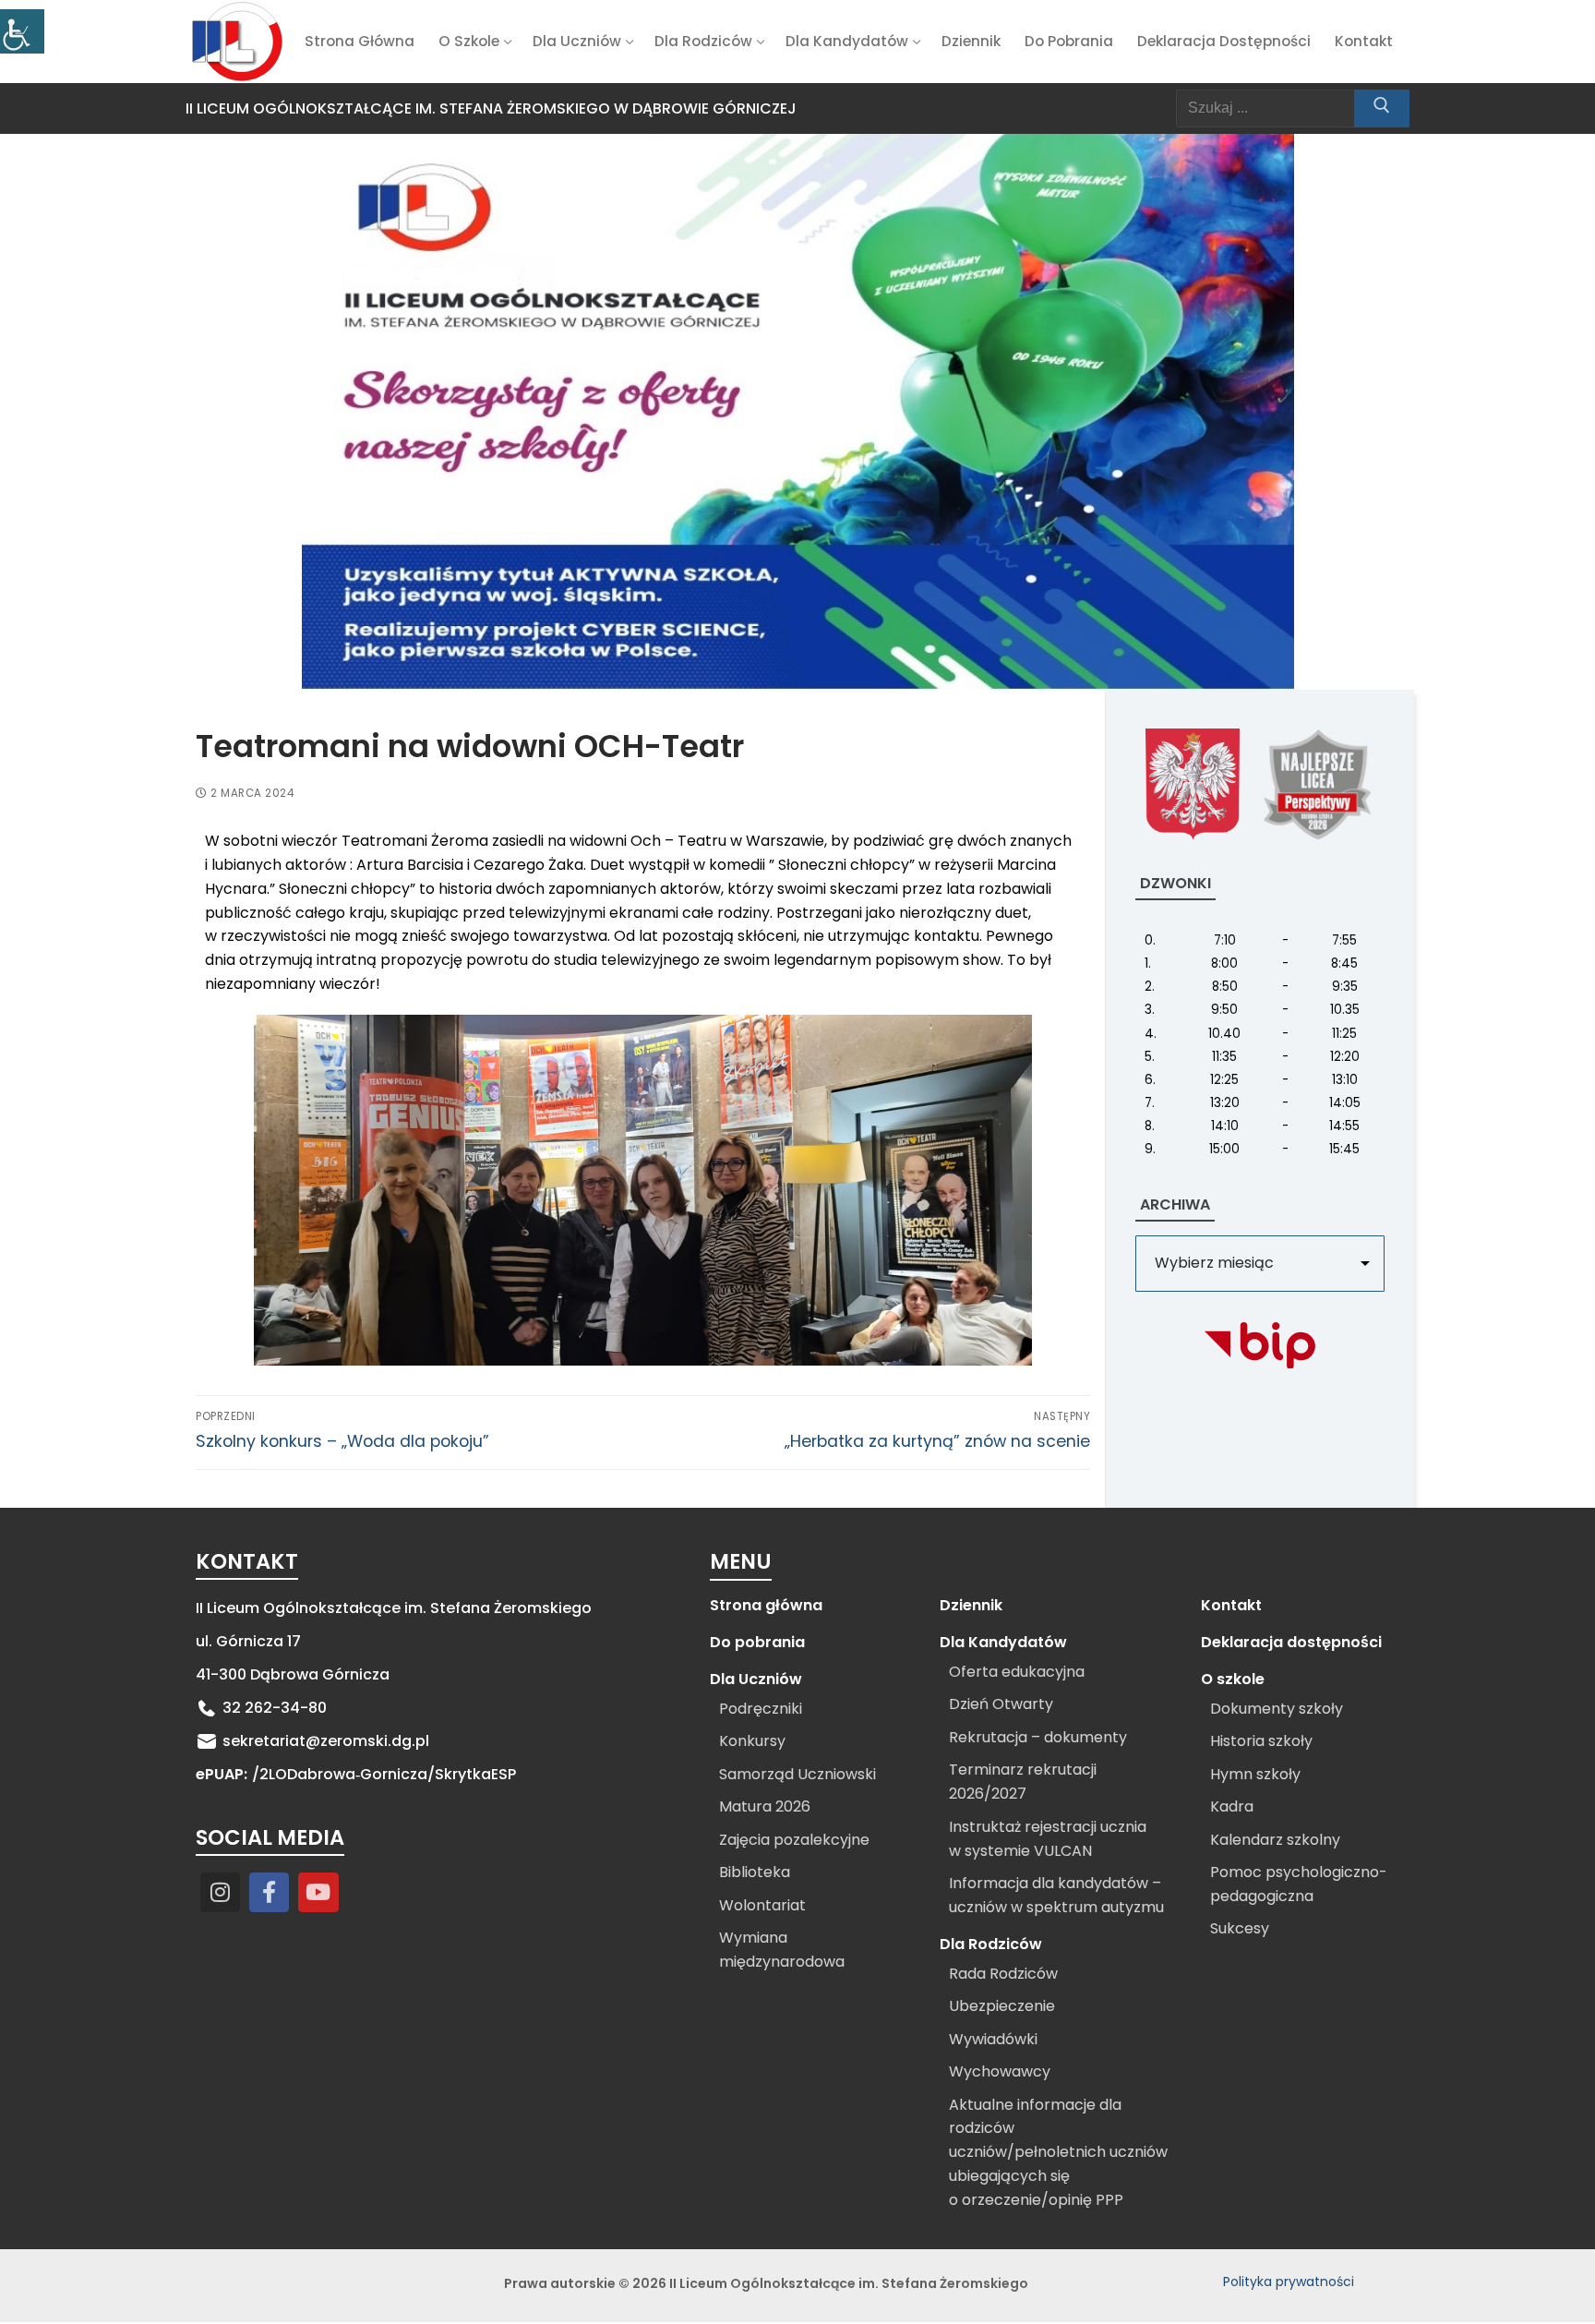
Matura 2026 (765, 1806)
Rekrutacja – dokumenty (1038, 1737)
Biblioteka (755, 1872)
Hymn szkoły (1255, 1774)
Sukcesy (1240, 1928)
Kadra (1232, 1806)
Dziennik (971, 1605)
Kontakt (1231, 1605)
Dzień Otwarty (1001, 1704)
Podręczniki (761, 1709)
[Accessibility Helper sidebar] (22, 31)
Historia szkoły (1261, 1741)
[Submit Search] (1382, 109)
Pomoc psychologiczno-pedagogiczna (1299, 1884)
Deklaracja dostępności (1291, 1642)
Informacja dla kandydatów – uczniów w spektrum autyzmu (1056, 1895)
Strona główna (766, 1605)
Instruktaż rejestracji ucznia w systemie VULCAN (1048, 1839)
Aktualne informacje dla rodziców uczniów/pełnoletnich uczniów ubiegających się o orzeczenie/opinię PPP (1058, 2153)
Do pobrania (757, 1642)
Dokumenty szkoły (1277, 1709)
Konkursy (752, 1741)
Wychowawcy (1000, 2071)
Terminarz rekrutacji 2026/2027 (1023, 1782)
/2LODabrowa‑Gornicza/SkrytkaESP (384, 1774)
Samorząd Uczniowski (797, 1774)
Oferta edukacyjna (1017, 1672)
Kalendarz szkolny (1275, 1840)
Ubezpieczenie (1002, 2006)
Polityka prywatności (1289, 2282)
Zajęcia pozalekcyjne (794, 1840)
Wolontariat (762, 1905)
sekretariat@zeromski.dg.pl (326, 1741)
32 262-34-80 (275, 1708)
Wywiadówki (993, 2039)
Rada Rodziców (1003, 1974)
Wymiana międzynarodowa (782, 1950)
